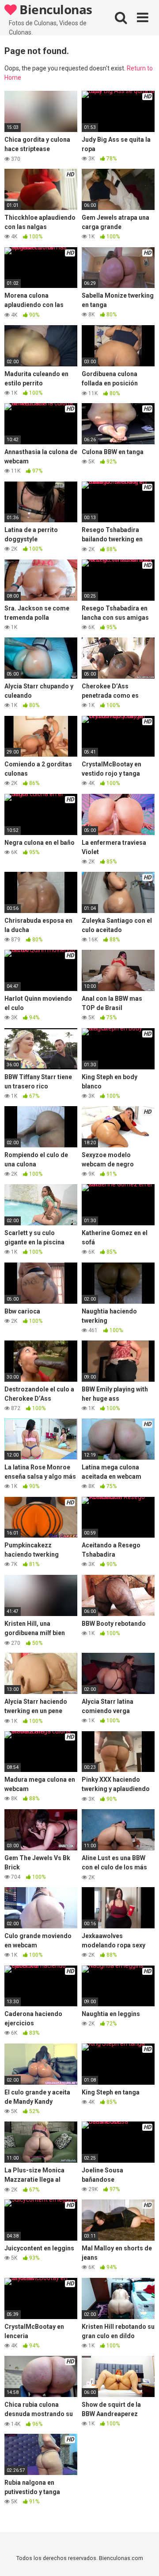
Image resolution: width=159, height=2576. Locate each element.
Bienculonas (55, 9)
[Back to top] (143, 2558)
